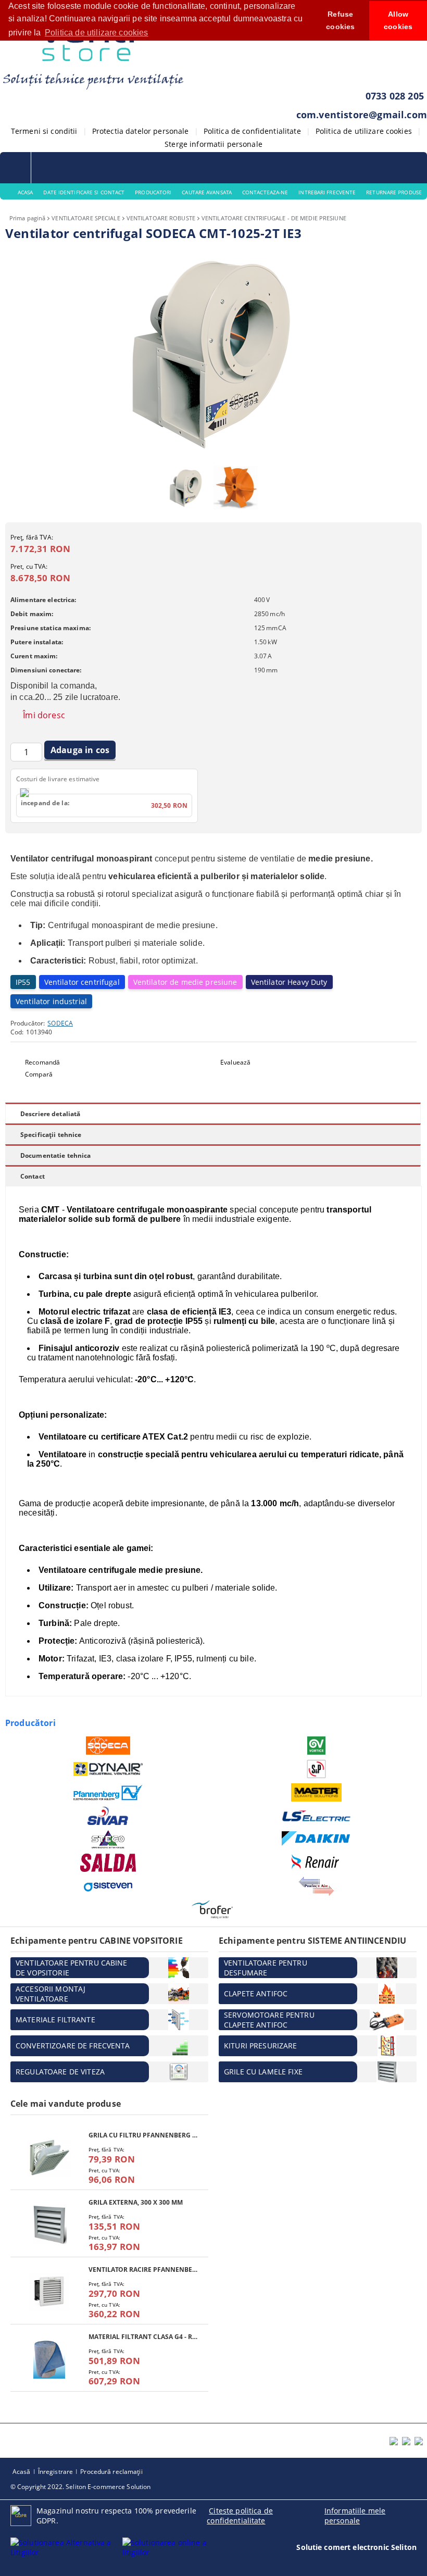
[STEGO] (108, 1839)
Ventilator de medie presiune (185, 982)
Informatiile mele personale (355, 2516)
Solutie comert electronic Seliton (356, 2547)
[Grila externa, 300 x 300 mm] (49, 2225)
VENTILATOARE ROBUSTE (161, 218)
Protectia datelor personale (141, 131)
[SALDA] (108, 1863)
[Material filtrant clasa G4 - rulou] (49, 2359)
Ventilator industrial (51, 1001)
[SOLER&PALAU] (316, 1769)
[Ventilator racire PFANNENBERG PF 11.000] (49, 2292)
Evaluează (235, 1062)
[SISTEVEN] (108, 1886)
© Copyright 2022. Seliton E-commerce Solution (80, 2487)
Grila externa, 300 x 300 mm (136, 2202)
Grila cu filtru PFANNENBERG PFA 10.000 (143, 2135)
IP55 (23, 982)
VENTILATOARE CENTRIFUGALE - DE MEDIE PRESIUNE (274, 218)
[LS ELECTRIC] (316, 1816)
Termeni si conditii (44, 131)
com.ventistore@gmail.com (362, 115)
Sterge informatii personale (213, 144)
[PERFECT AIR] (316, 1886)
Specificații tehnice (51, 1135)
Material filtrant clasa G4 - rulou (143, 2337)
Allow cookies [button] (398, 20)
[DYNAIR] (108, 1769)
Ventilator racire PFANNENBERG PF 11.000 (143, 2269)
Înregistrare (55, 2472)
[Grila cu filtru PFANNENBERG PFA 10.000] (49, 2158)
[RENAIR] (316, 1863)
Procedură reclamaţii (111, 2472)
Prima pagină (27, 218)
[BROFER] (212, 1910)
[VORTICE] (316, 1746)
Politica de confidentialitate (252, 131)
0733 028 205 (395, 96)
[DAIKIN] (316, 1839)
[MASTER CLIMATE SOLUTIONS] (316, 1792)
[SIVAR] (108, 1816)
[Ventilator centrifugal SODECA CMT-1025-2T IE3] (213, 455)
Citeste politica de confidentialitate (240, 2516)
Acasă (22, 2472)
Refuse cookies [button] (340, 20)
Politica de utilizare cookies (364, 131)
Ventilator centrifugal (82, 982)
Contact (33, 1176)
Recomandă (42, 1062)
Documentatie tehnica (55, 1155)
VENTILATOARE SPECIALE (86, 218)
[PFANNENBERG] (108, 1793)
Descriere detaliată (50, 1114)
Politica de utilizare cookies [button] (97, 33)
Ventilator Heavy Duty (289, 982)
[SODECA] (108, 1746)
